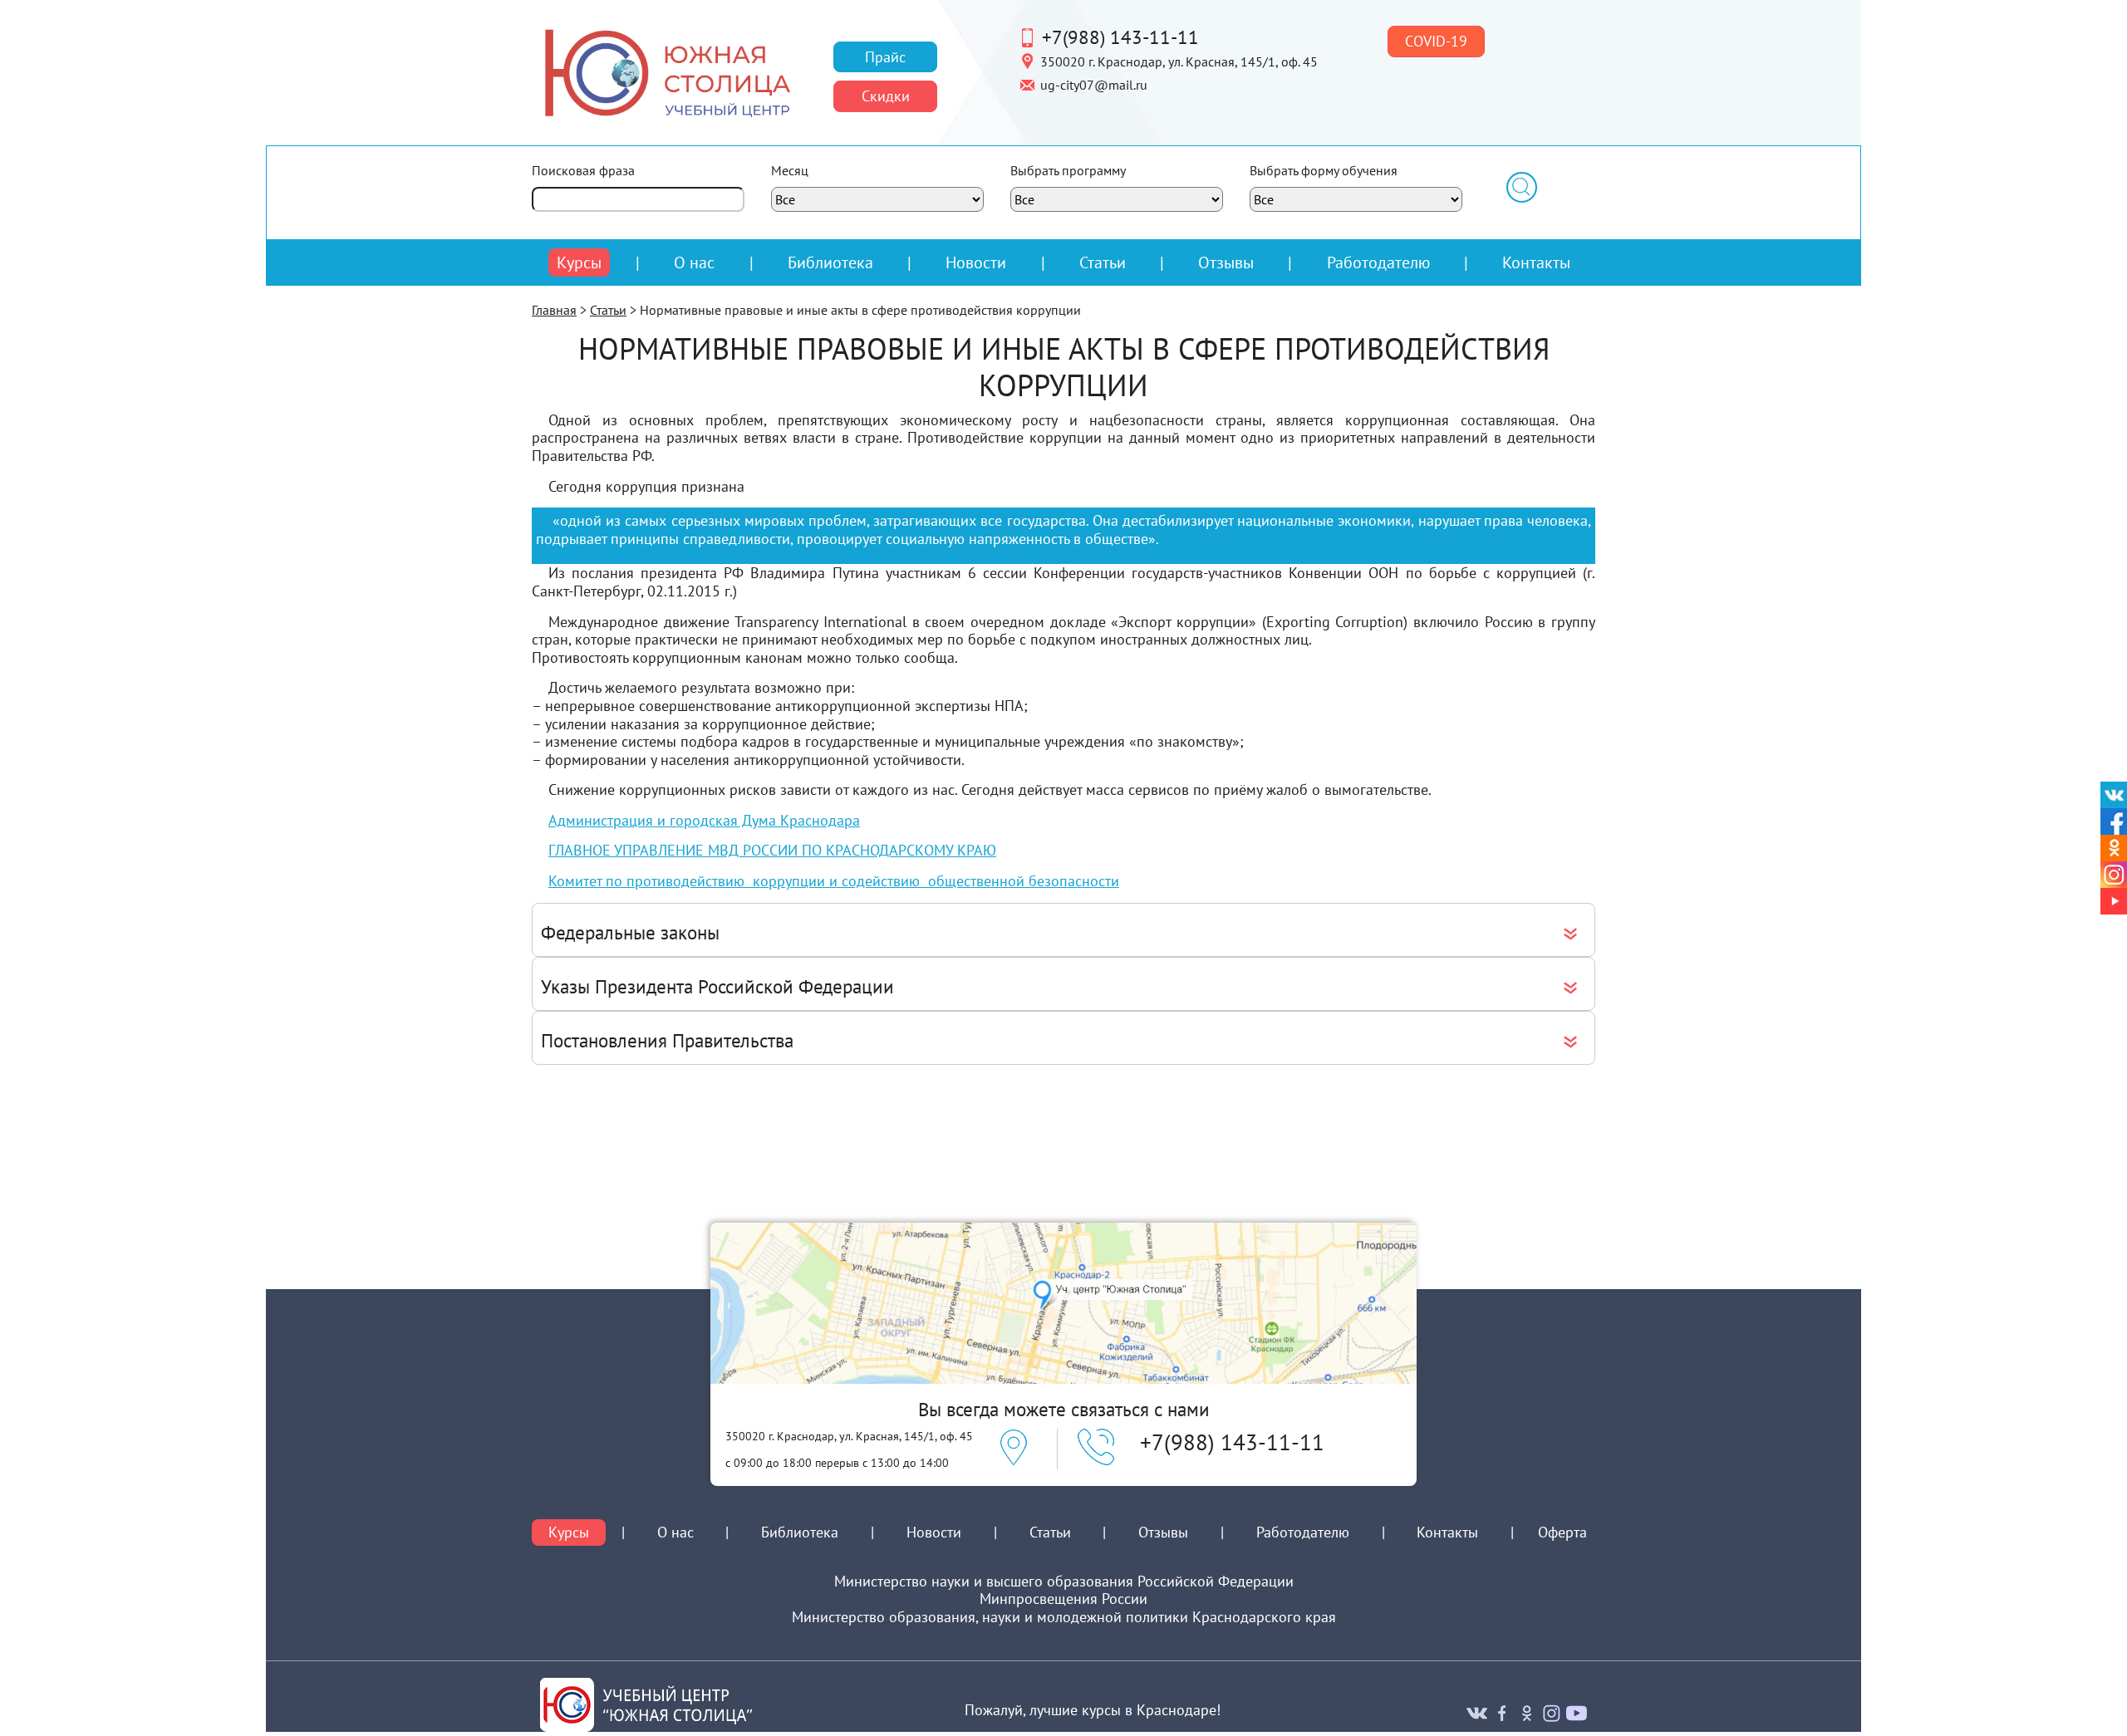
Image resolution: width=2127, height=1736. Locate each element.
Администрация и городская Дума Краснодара (704, 820)
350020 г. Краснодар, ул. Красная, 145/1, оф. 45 (1179, 61)
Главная (554, 310)
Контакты (1536, 262)
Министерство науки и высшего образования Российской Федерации (1064, 1582)
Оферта (1562, 1532)
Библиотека (830, 262)
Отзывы (1226, 262)
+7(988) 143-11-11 (1120, 37)
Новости (976, 262)
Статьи (1103, 262)
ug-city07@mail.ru (1094, 84)
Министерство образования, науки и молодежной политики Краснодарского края (1064, 1617)
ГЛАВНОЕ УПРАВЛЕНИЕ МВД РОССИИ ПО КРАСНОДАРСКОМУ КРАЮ (772, 850)
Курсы (579, 262)
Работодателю (1378, 262)
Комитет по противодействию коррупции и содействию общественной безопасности (834, 881)
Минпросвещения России (1063, 1599)
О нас (694, 262)
